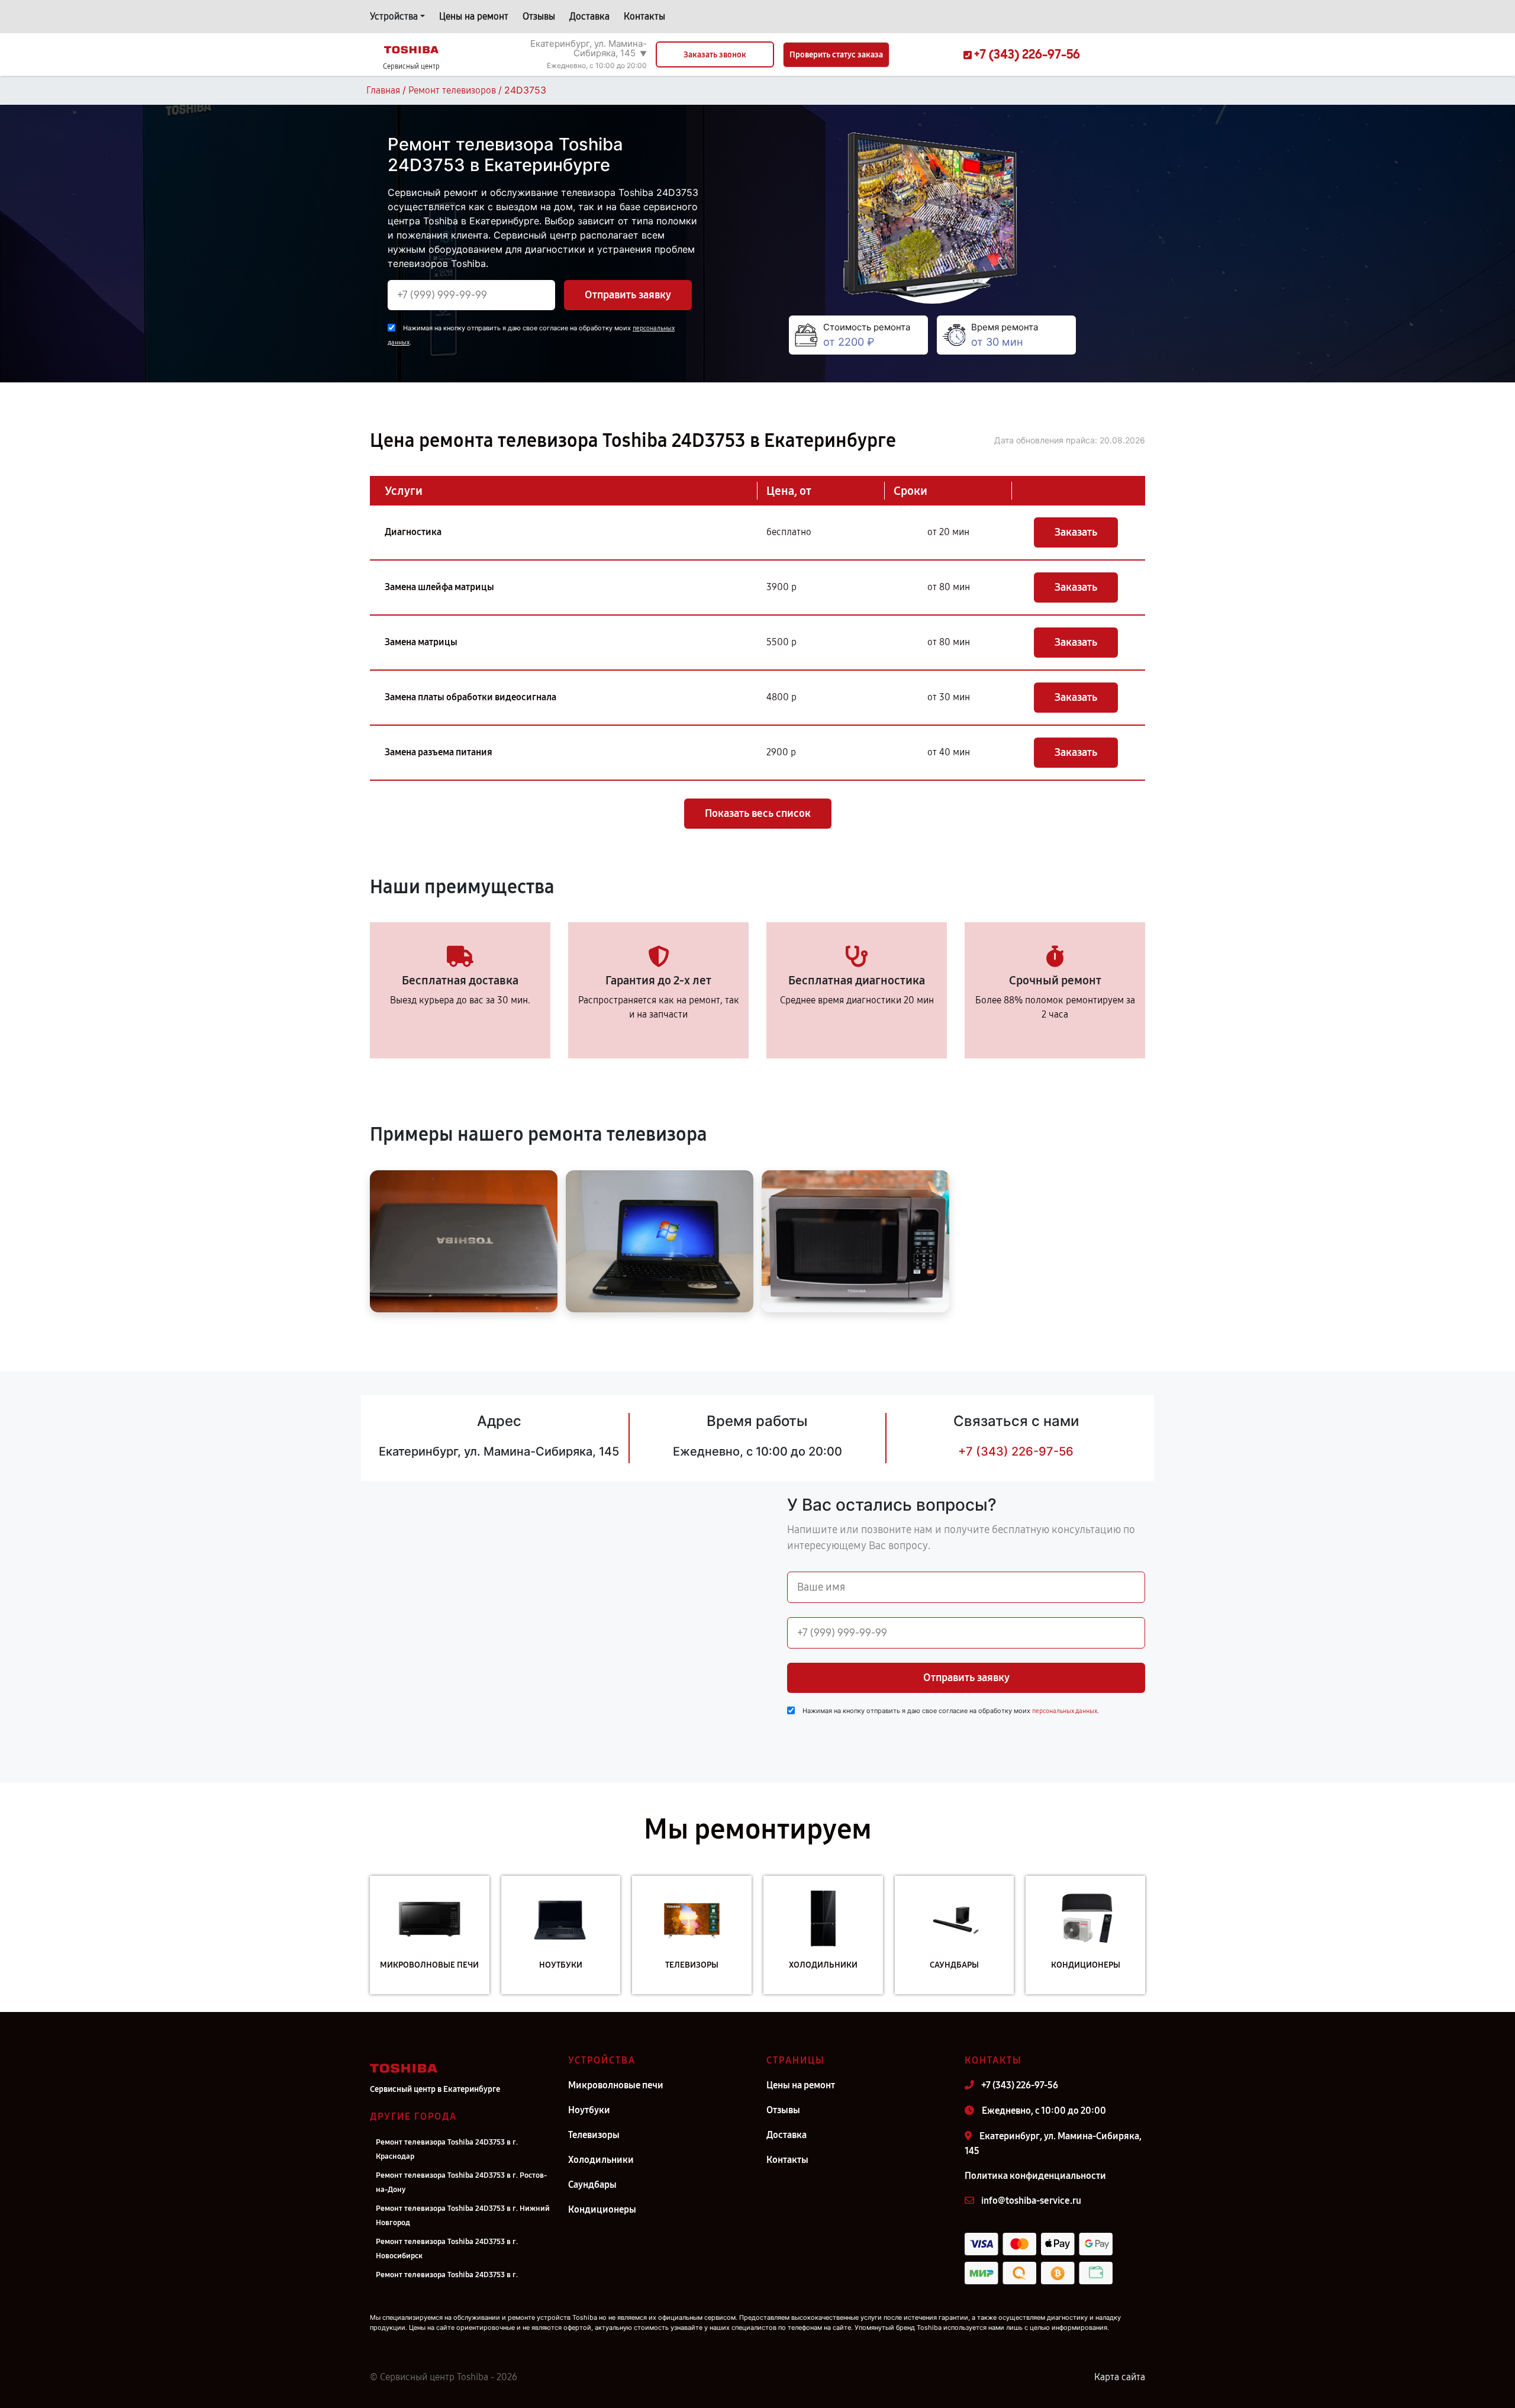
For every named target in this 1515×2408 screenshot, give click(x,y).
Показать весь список (758, 813)
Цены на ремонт (474, 16)
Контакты (644, 16)
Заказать (1076, 532)
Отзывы (539, 16)
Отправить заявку (628, 295)
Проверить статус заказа (836, 55)
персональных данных (1065, 1711)
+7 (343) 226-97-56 (1016, 1451)
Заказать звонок (715, 55)
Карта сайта (1120, 2377)
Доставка (589, 16)
